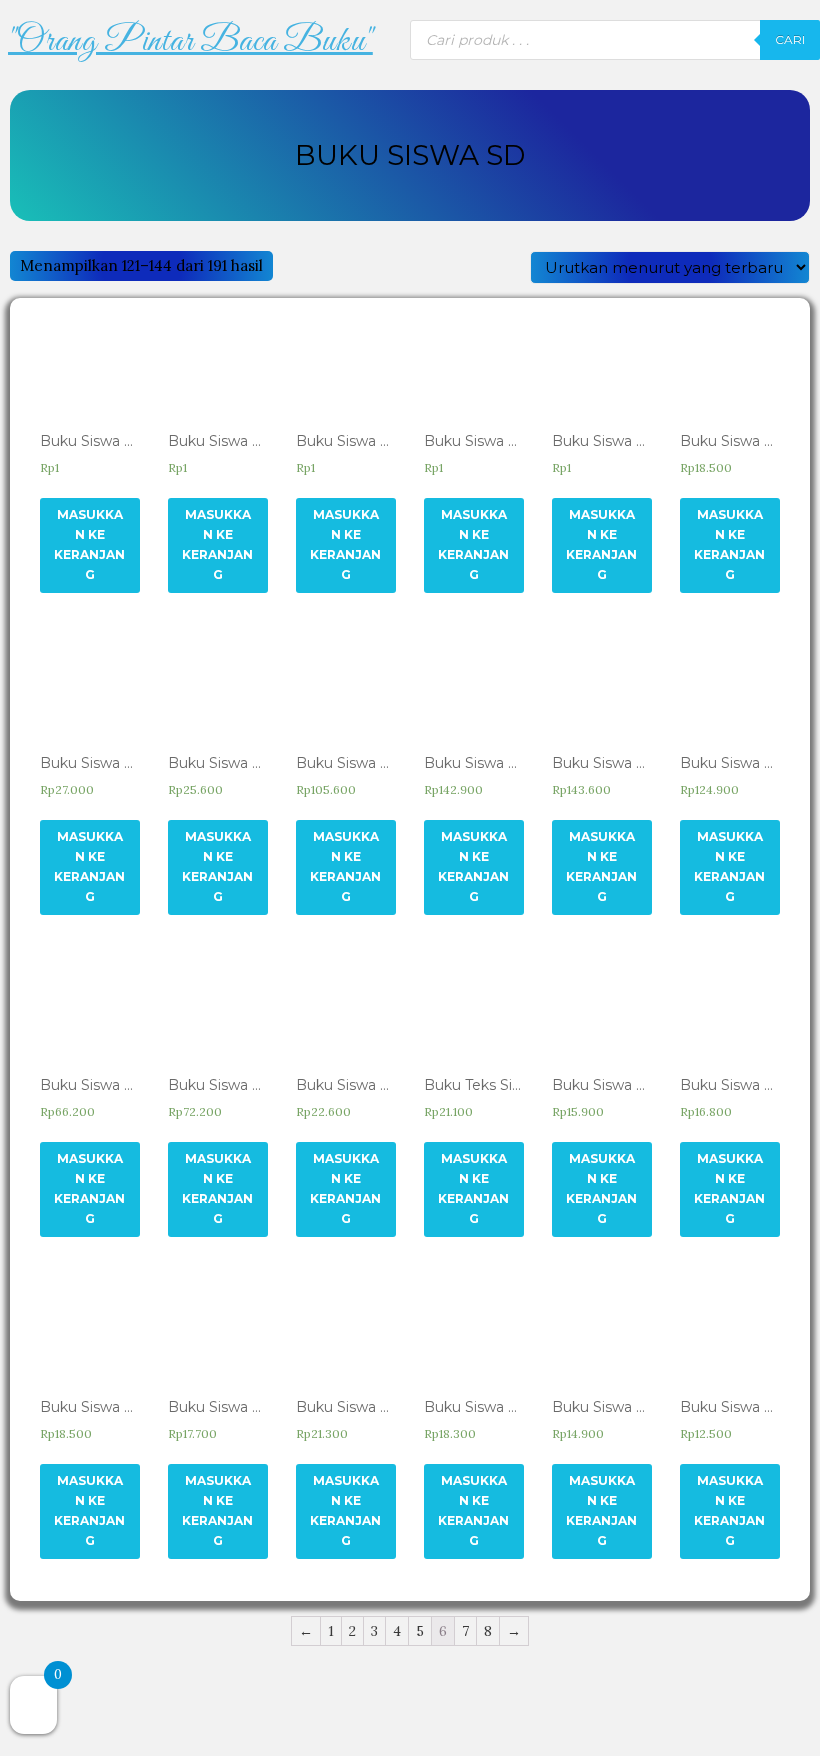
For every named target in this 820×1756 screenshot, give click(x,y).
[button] (190, 42)
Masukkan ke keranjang (89, 544)
